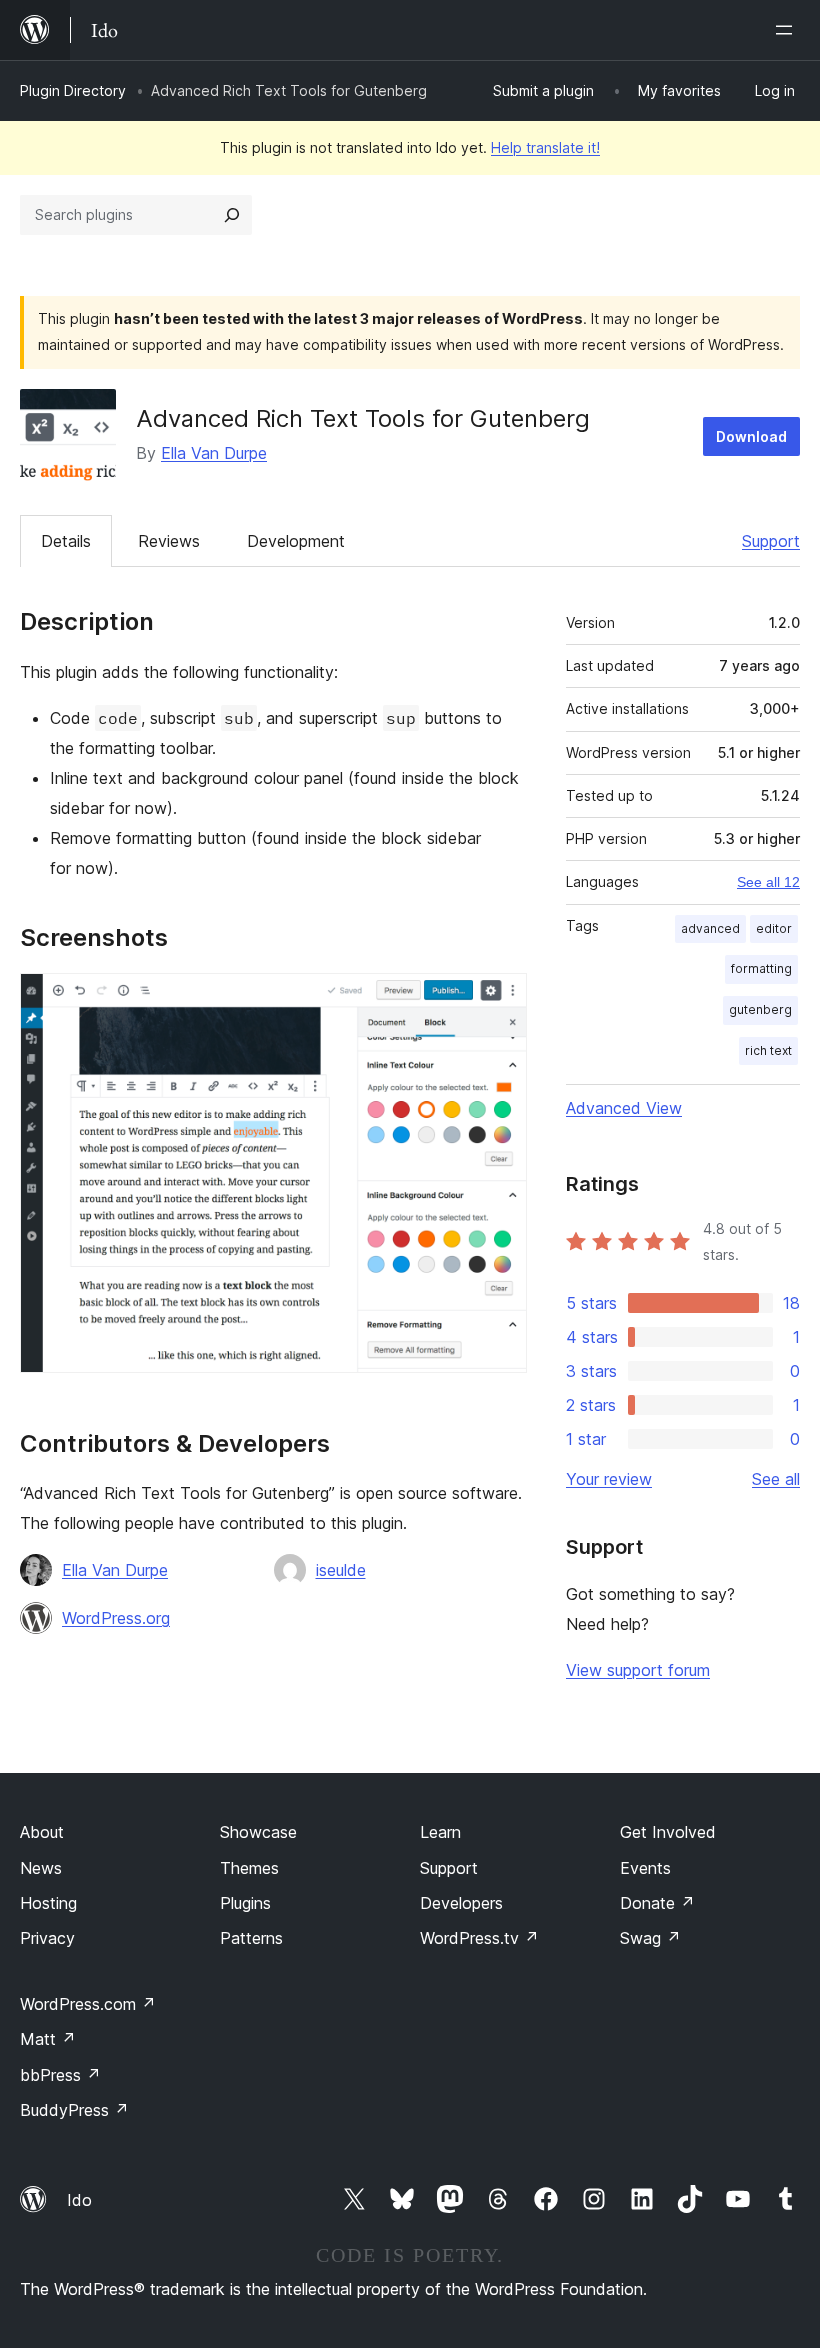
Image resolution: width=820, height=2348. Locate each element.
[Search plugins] (232, 215)
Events (645, 1868)
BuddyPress (74, 2110)
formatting (761, 968)
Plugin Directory (73, 90)
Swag (650, 1938)
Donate (657, 1903)
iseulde (341, 1570)
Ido (79, 2200)
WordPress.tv (479, 1938)
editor (774, 928)
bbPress (60, 2075)
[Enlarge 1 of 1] (500, 1000)
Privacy (47, 1938)
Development (296, 541)
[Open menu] (788, 30)
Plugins (245, 1903)
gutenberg (760, 1009)
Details (66, 541)
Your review (609, 1479)
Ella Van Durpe (214, 453)
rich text (768, 1050)
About (42, 1832)
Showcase (258, 1832)
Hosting (48, 1903)
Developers (461, 1903)
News (41, 1868)
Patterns (251, 1938)
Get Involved (668, 1832)
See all (776, 1479)
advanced (710, 928)
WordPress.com (88, 2004)
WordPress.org (116, 1618)
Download (751, 436)
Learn (440, 1832)
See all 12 (768, 882)
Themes (249, 1868)
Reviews (169, 541)
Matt (48, 2039)
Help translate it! (545, 147)
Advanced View (624, 1108)
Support (771, 541)
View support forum (638, 1670)
